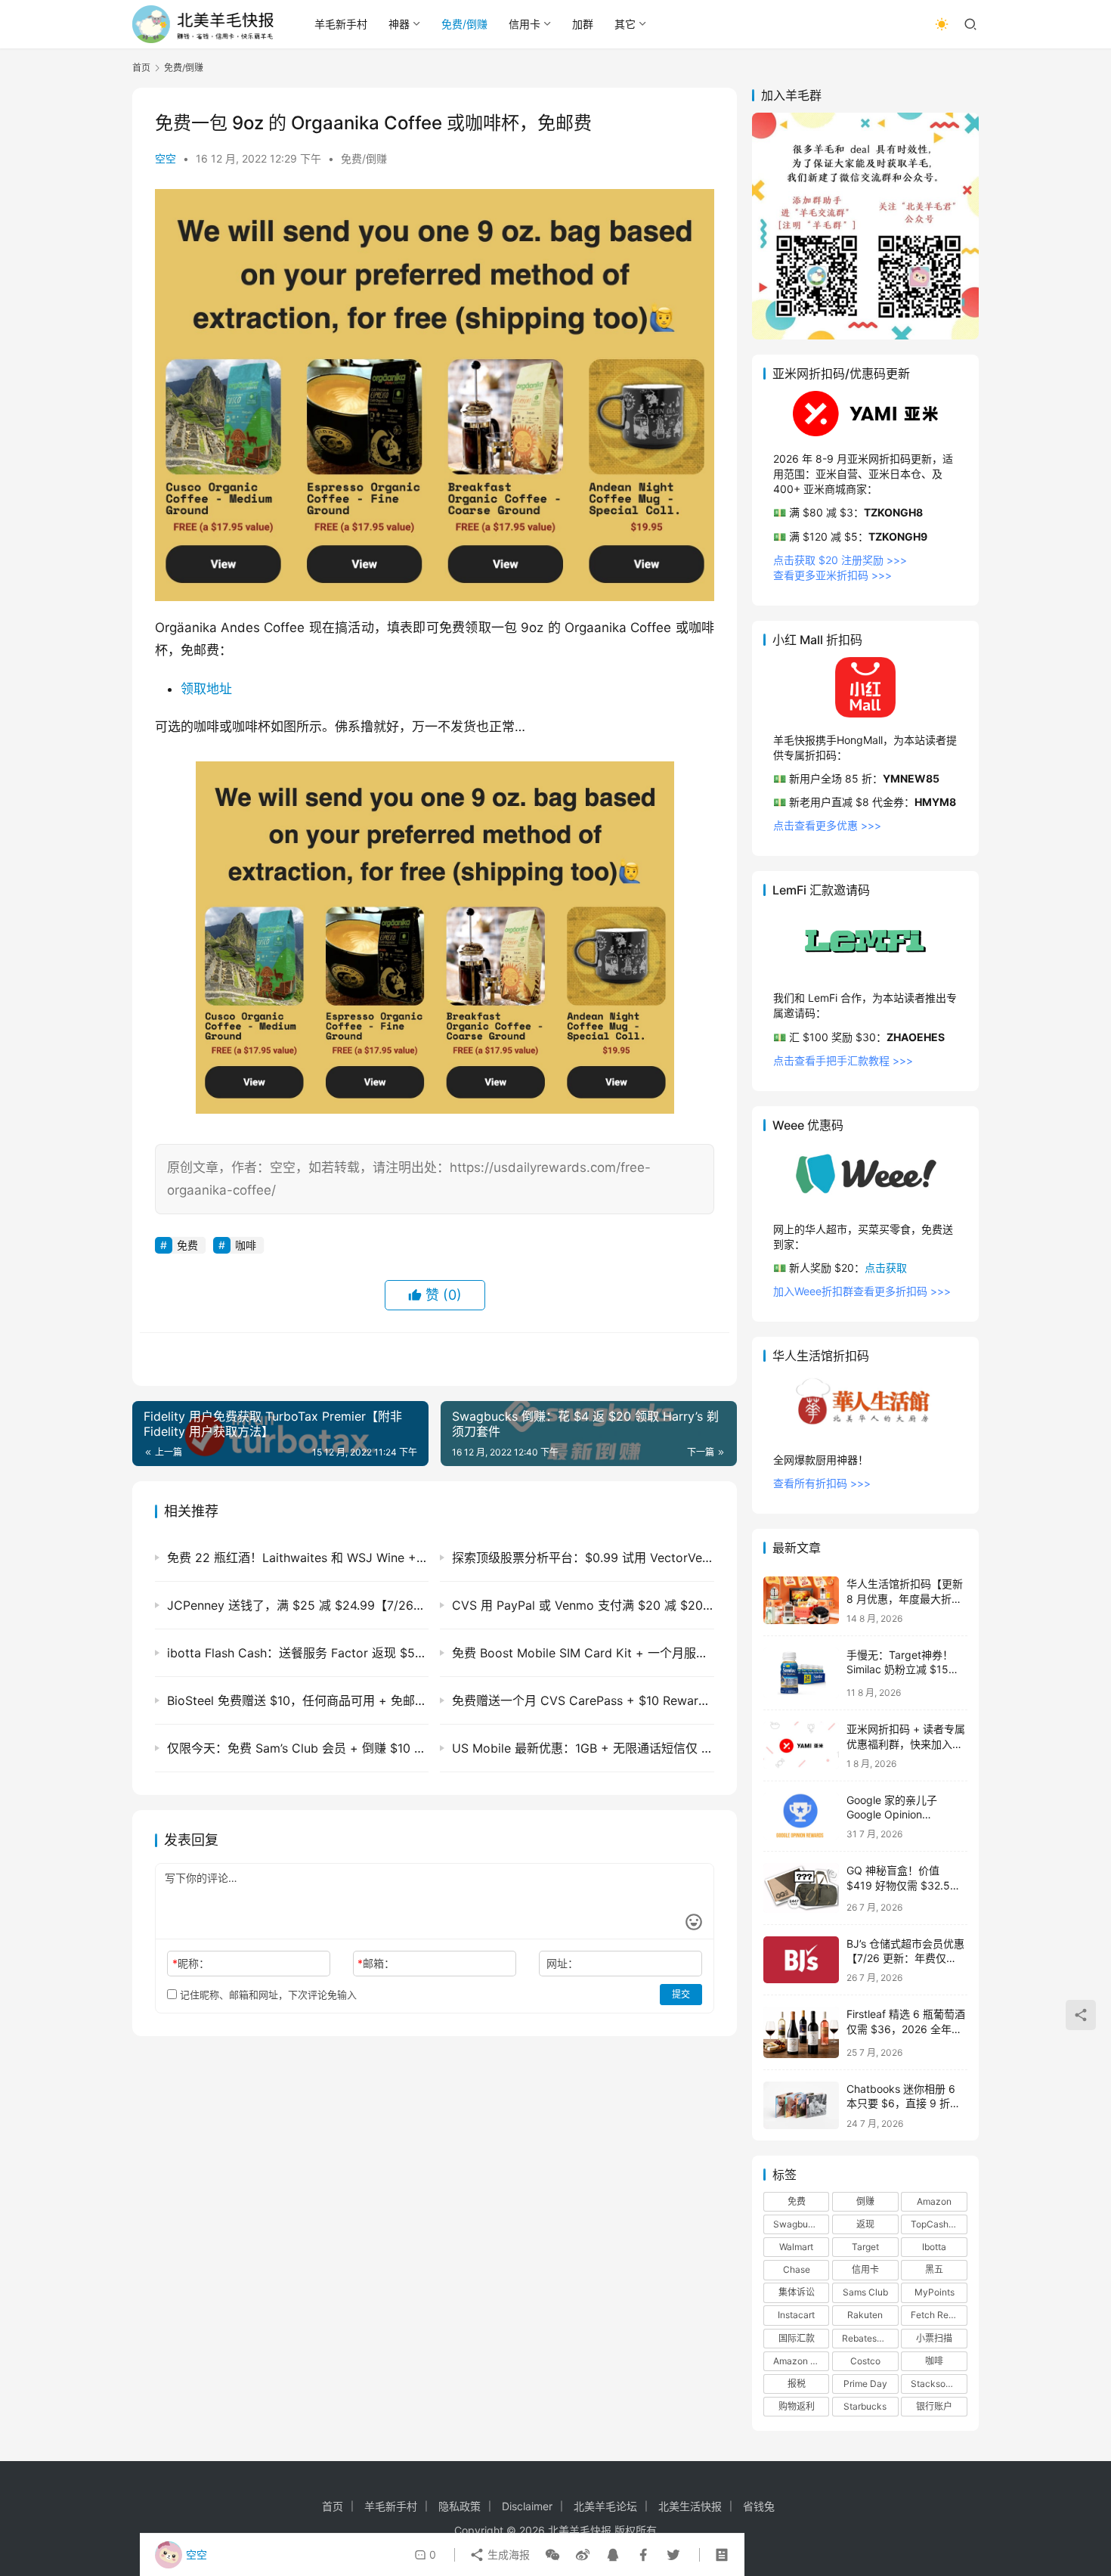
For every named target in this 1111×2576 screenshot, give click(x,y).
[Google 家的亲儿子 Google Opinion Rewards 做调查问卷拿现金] (801, 1817)
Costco (865, 2361)
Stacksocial (936, 2384)
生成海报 (507, 2554)
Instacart (796, 2315)
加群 (583, 24)
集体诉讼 (797, 2292)
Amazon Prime (801, 2361)
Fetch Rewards (939, 2315)
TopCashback (939, 2224)
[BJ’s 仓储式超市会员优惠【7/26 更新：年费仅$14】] (801, 1960)
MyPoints (935, 2292)
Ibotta (934, 2247)
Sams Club (865, 2292)
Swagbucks (798, 2224)
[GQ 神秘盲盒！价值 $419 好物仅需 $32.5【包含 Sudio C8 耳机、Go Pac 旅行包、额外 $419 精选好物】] (801, 1888)
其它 (625, 24)
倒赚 (865, 2201)
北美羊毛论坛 (605, 2506)
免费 (187, 1245)
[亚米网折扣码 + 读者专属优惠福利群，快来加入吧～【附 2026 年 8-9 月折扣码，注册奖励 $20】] (801, 1745)
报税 (797, 2384)
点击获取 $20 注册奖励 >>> (840, 560)
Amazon (934, 2201)
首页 (141, 68)
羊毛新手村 (341, 24)
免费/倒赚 (464, 24)
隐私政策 (460, 2506)
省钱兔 (759, 2506)
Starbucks (865, 2406)
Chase (797, 2269)
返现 (865, 2224)
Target (865, 2247)
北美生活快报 (690, 2506)
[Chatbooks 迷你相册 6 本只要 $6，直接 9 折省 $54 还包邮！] (801, 2105)
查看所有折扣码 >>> (822, 1483)
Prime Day (865, 2384)
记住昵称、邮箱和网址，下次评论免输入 (267, 1995)
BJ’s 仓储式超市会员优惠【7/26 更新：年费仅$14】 (905, 1958)
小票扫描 (934, 2338)
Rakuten (865, 2315)
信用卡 (525, 24)
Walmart (796, 2247)
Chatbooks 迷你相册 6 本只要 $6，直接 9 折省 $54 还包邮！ (904, 2103)
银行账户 (934, 2406)
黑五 (934, 2269)
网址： (562, 1963)
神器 (399, 24)
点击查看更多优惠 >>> (827, 825)
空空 (166, 158)
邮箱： (376, 1963)
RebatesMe (866, 2338)
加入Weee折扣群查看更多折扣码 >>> (862, 1291)
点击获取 (886, 1268)
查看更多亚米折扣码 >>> (832, 575)
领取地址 (206, 689)
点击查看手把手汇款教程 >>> (843, 1060)
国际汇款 (797, 2338)
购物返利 (797, 2406)
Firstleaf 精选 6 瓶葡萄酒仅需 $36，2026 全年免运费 (906, 2029)
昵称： (191, 1963)
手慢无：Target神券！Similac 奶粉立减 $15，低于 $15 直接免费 (903, 1669)
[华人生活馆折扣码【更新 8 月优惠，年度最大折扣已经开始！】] (801, 1600)
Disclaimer (527, 2506)
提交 (681, 1994)
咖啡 (246, 1245)
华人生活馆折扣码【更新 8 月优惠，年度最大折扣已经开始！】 (905, 1598)
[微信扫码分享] (552, 2555)
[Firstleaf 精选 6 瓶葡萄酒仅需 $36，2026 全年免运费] (801, 2032)
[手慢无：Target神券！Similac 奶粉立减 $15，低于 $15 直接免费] (801, 1673)
